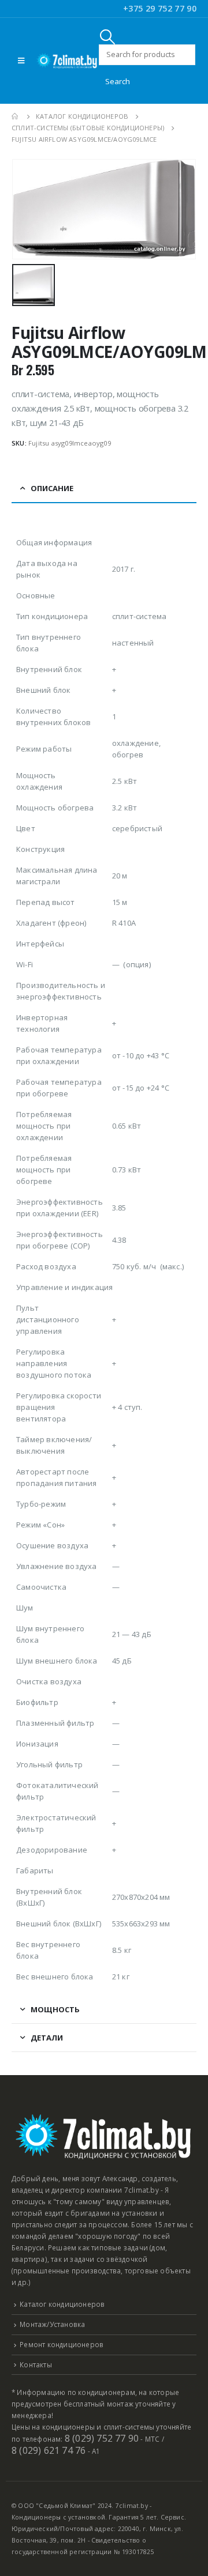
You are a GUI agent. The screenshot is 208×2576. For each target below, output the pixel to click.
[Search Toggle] (108, 37)
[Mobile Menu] (21, 61)
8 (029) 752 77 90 (102, 2438)
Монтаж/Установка (52, 2324)
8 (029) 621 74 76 (49, 2450)
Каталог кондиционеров (62, 2304)
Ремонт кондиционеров (62, 2344)
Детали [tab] (47, 2038)
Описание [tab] (52, 488)
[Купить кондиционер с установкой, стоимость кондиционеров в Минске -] (67, 61)
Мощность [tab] (55, 2009)
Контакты (36, 2364)
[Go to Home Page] (16, 116)
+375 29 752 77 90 (160, 8)
